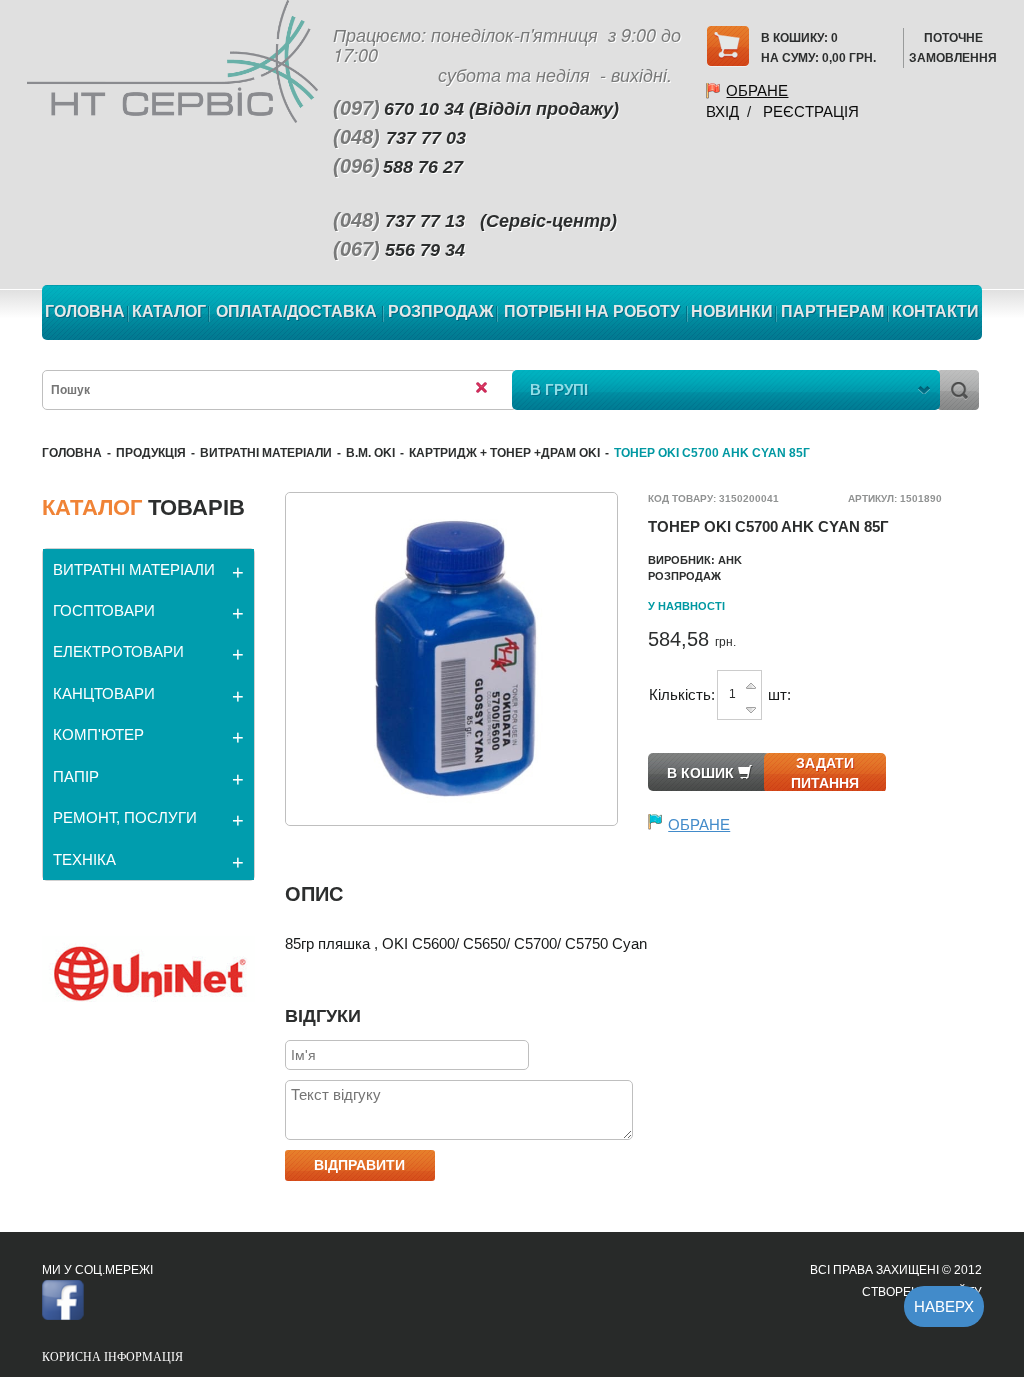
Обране (757, 90)
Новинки (732, 311)
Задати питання (825, 773)
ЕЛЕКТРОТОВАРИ (118, 651)
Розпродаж (440, 311)
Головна (85, 311)
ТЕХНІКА (84, 859)
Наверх (944, 1306)
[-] (751, 705)
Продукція (151, 453)
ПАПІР (76, 776)
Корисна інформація (112, 1357)
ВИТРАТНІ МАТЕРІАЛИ (266, 453)
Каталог (169, 311)
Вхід (722, 111)
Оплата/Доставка (296, 311)
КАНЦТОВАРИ (104, 693)
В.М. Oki (370, 453)
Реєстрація (811, 111)
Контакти (935, 311)
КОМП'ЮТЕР (98, 734)
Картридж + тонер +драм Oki (504, 453)
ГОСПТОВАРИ (104, 610)
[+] (751, 684)
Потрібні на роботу (592, 311)
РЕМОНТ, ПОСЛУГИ (125, 817)
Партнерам (832, 311)
